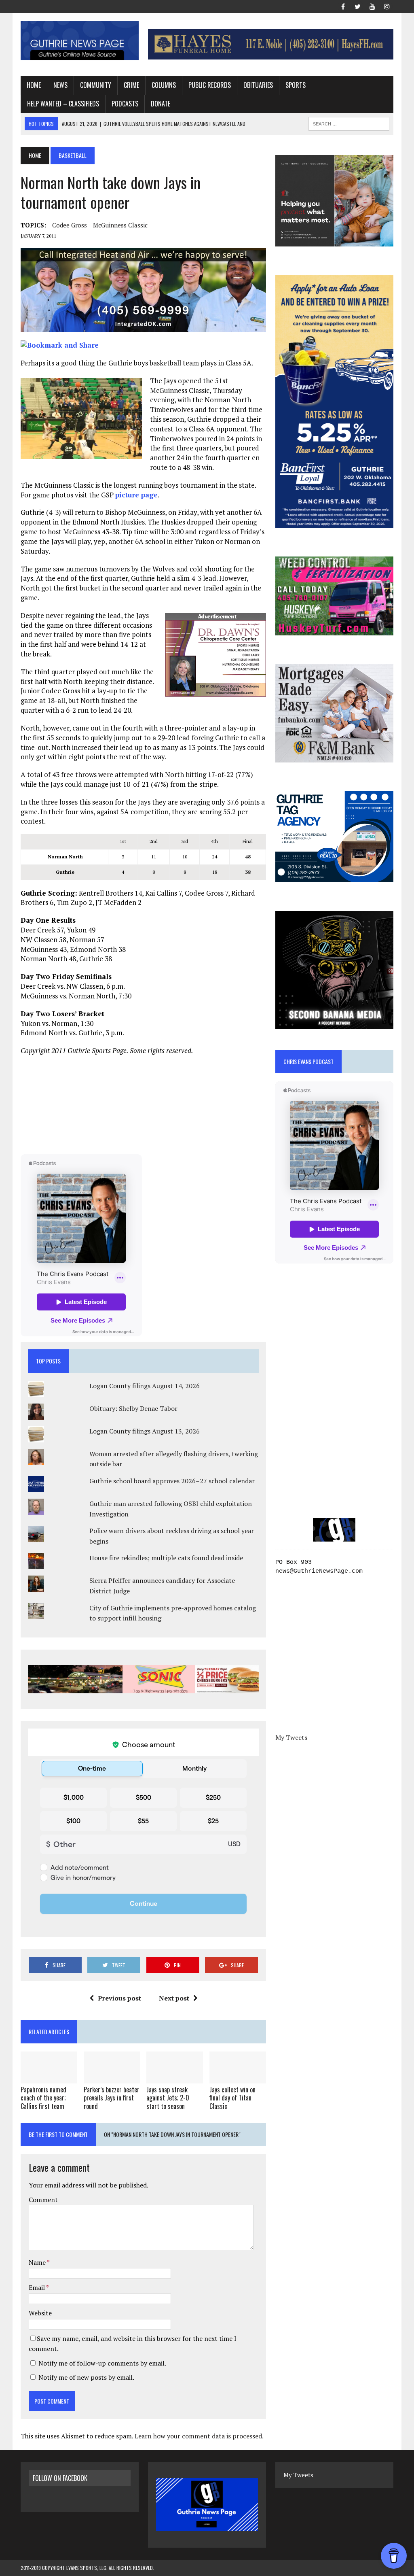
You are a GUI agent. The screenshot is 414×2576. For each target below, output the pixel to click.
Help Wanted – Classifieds (63, 104)
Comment (43, 2200)
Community (96, 85)
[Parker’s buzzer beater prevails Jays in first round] (112, 2078)
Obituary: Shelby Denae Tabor (133, 1408)
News (60, 85)
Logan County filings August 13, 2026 (145, 1431)
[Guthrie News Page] (80, 41)
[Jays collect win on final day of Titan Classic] (238, 2078)
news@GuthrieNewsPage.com (319, 1571)
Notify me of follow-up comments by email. (102, 2363)
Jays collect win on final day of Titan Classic (232, 2098)
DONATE (161, 104)
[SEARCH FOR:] (349, 123)
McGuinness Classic (120, 225)
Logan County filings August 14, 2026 (145, 1386)
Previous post (119, 1998)
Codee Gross (70, 225)
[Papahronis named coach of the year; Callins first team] (49, 2078)
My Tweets (291, 1737)
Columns (164, 85)
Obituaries (258, 85)
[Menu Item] (343, 6)
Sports (296, 85)
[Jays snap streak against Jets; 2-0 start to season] (175, 2078)
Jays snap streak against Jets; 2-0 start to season (168, 2098)
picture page (136, 495)
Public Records (210, 85)
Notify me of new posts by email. (86, 2377)
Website (40, 2313)
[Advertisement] (144, 1104)
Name (38, 2262)
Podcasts (125, 104)
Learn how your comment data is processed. (199, 2436)
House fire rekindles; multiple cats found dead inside (166, 1558)
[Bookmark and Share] (60, 345)
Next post (174, 1998)
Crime (131, 85)
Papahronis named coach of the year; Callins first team (43, 2098)
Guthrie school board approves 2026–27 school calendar (172, 1481)
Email (37, 2287)
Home (34, 85)
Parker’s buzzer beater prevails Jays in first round (112, 2098)
